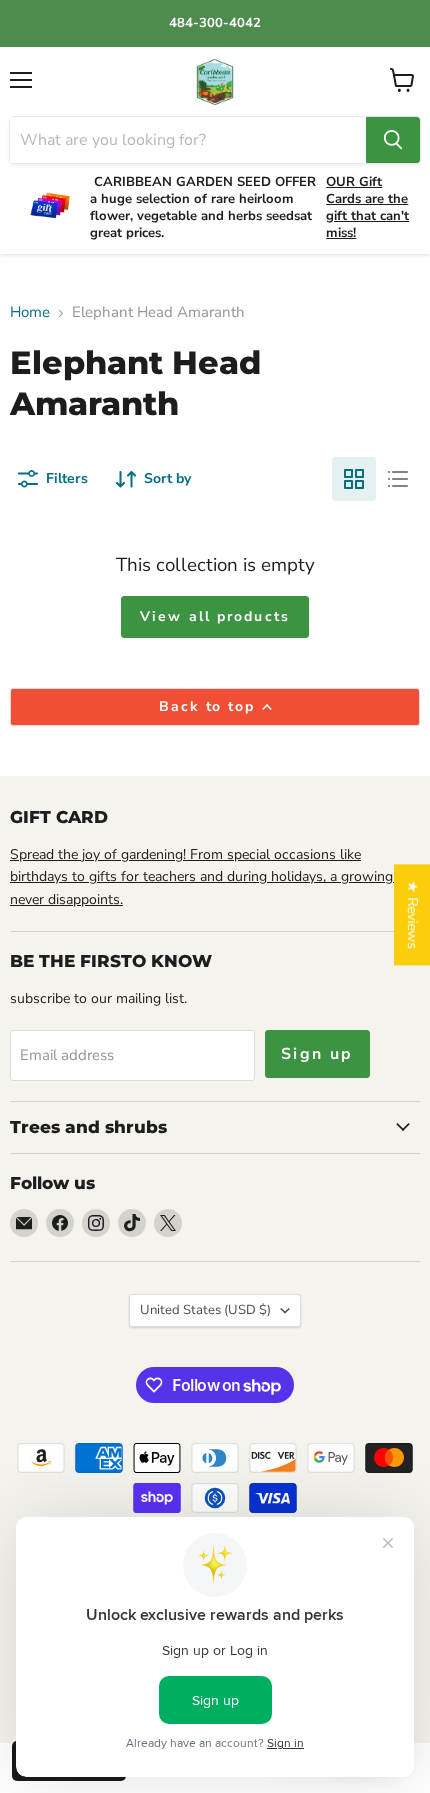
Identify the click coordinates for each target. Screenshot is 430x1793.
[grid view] (354, 479)
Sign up (317, 1054)
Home (30, 312)
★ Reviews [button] (412, 914)
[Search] (393, 140)
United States (205, 1310)
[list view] (398, 479)
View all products (215, 616)
